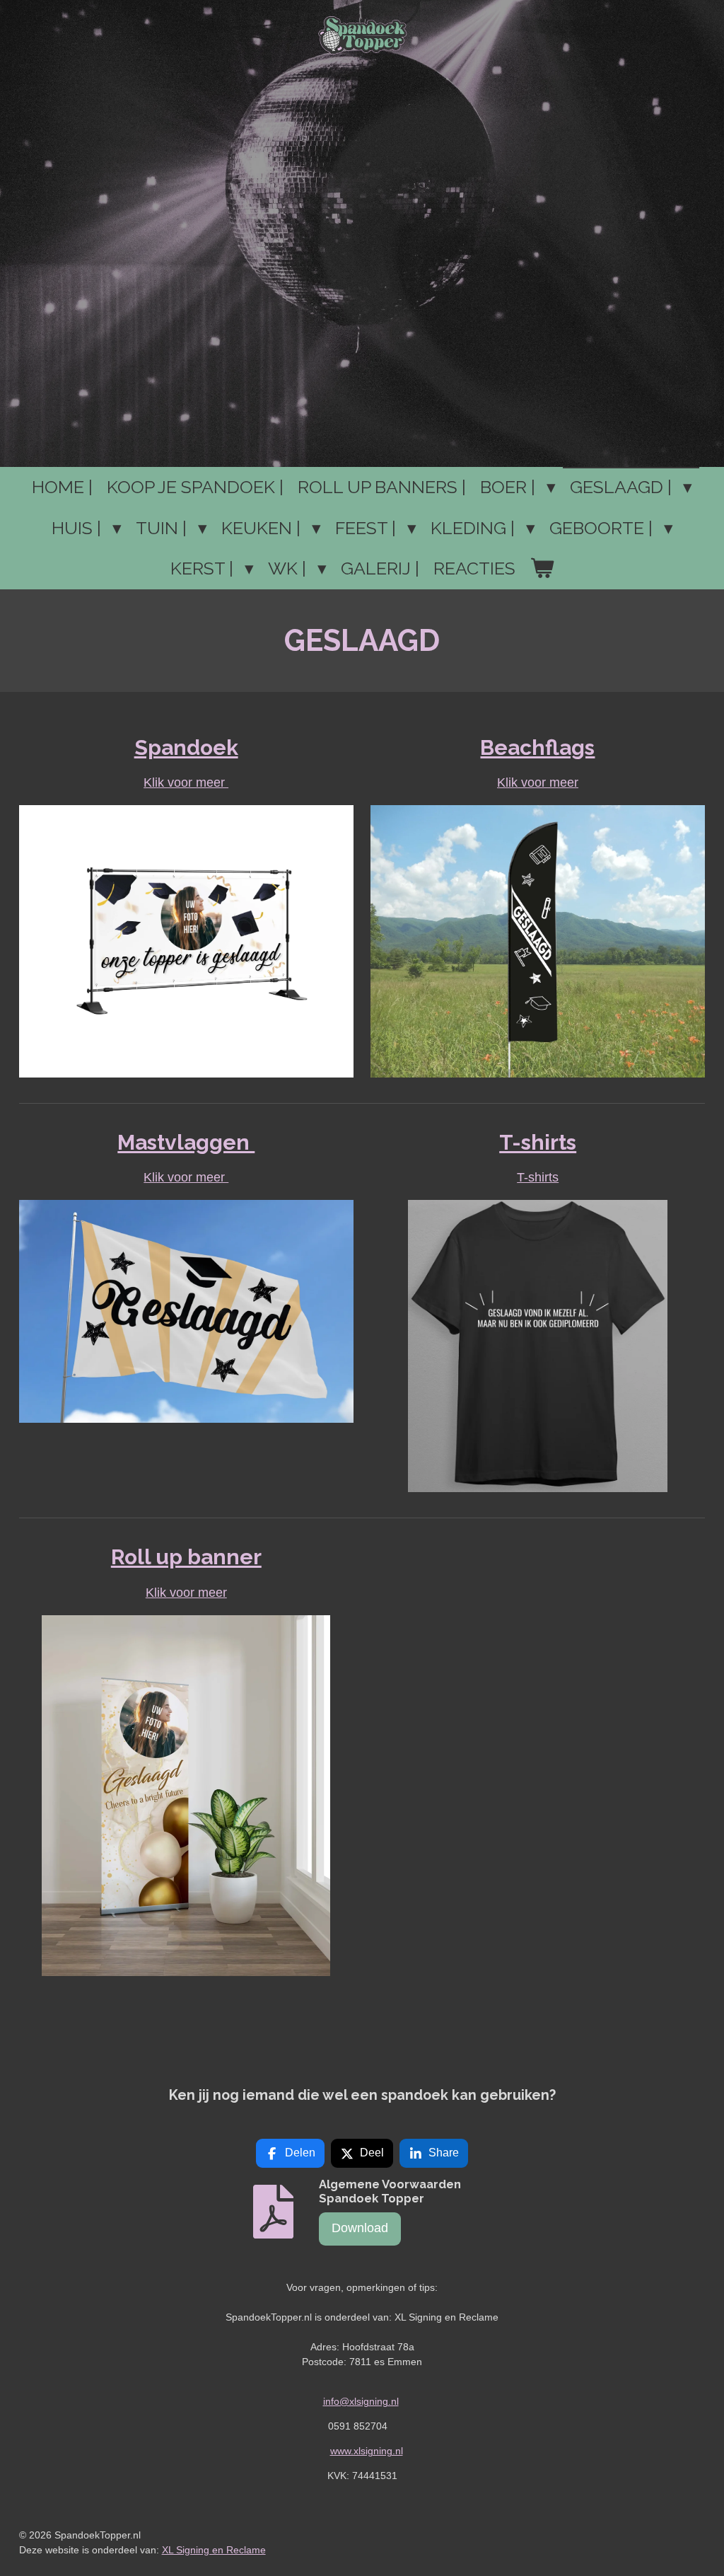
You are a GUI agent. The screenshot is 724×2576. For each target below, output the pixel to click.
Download (360, 2228)
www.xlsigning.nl (367, 2451)
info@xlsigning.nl (361, 2401)
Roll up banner (186, 1557)
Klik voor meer (186, 782)
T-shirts (538, 1142)
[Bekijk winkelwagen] (542, 569)
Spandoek (186, 747)
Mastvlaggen (186, 1142)
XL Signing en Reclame (214, 2550)
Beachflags (537, 747)
